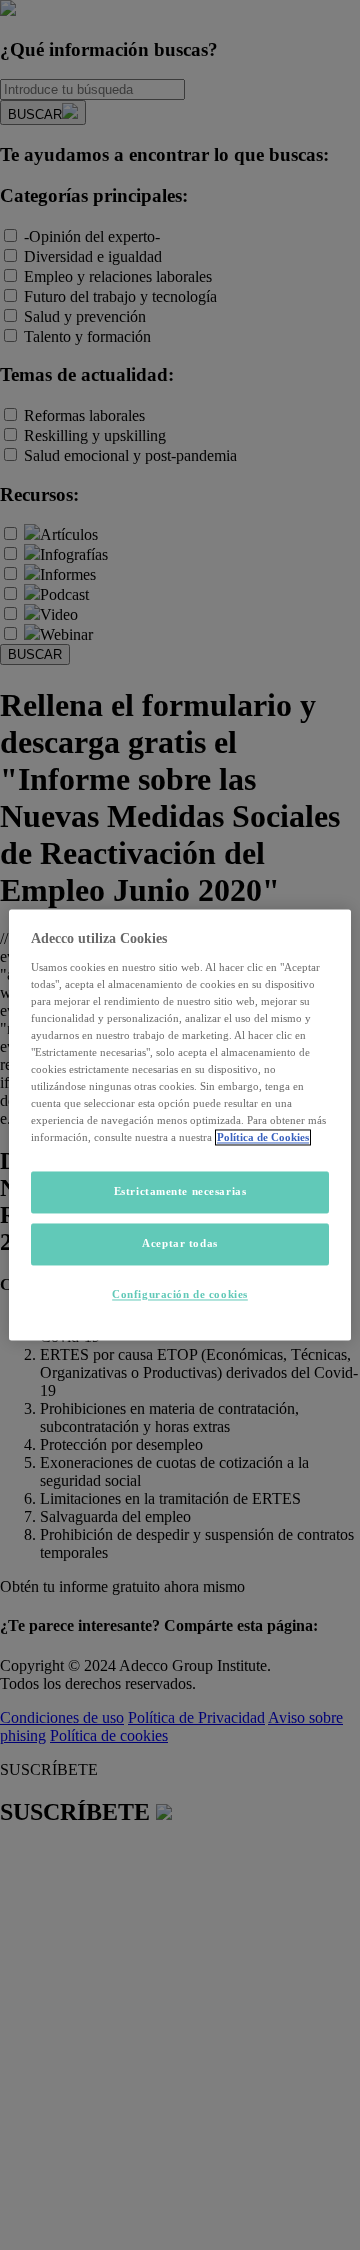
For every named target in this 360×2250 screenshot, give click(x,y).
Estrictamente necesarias (180, 1192)
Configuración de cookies (180, 1295)
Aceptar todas (179, 1244)
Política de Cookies (263, 1138)
